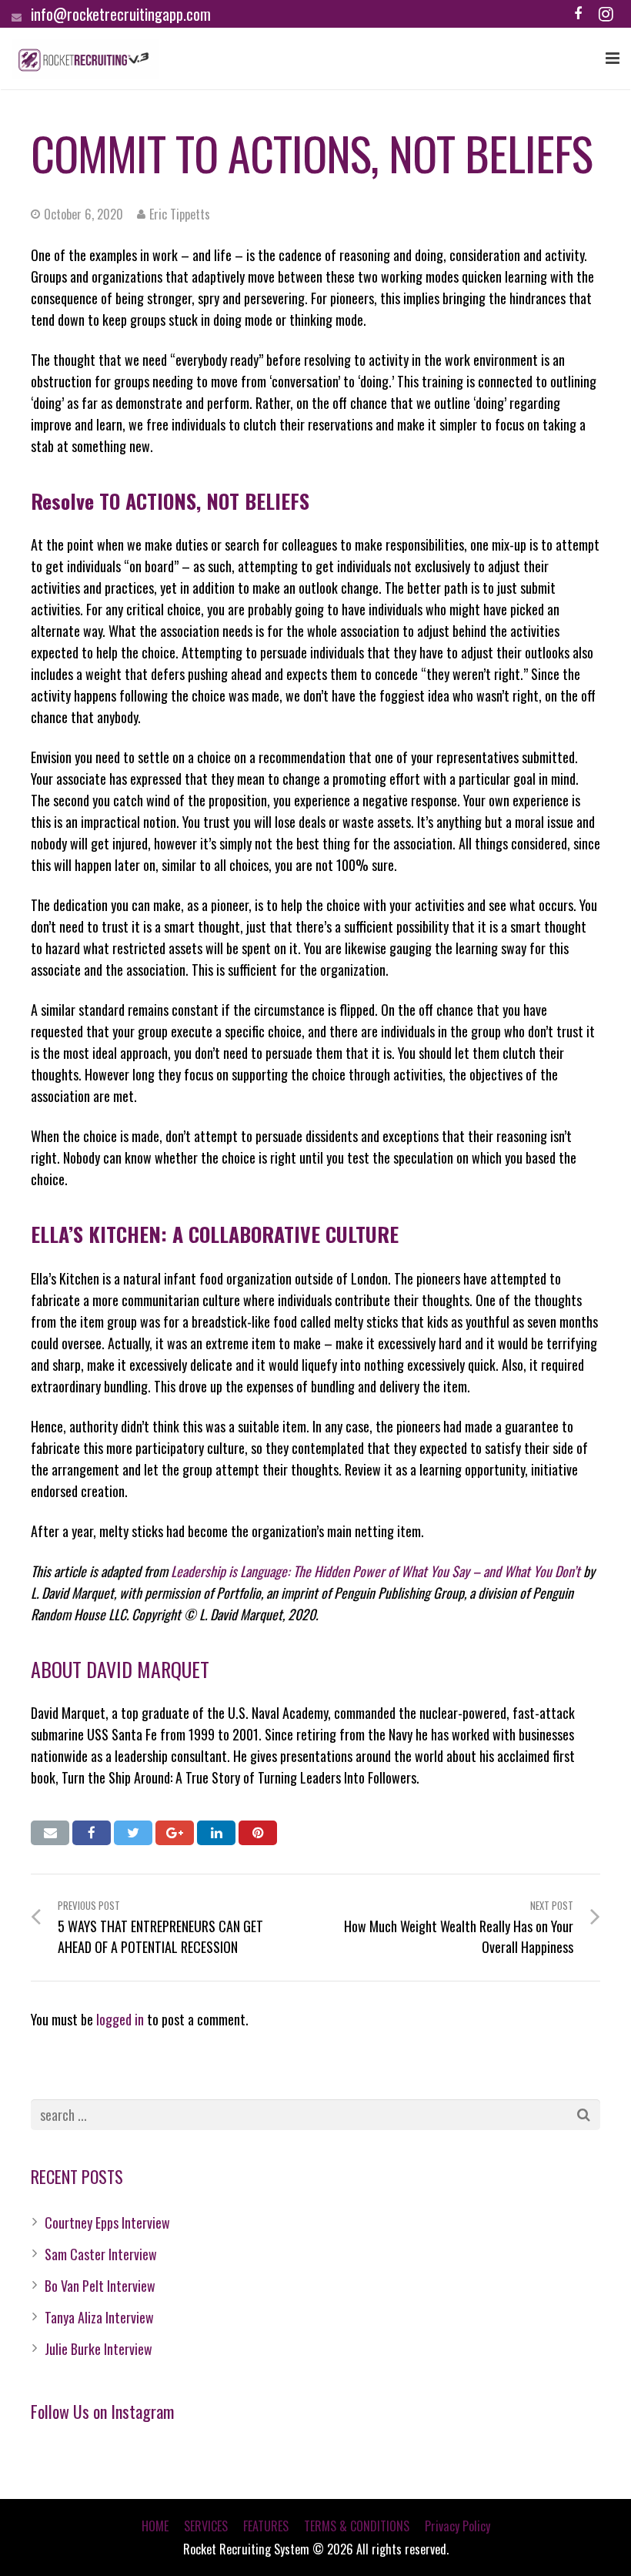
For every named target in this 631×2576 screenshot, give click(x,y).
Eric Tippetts (180, 214)
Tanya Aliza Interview (99, 2317)
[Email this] (50, 1833)
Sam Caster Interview (101, 2254)
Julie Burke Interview (98, 2349)
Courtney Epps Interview (107, 2223)
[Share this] (92, 1833)
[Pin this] (258, 1833)
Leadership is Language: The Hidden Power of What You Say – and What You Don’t (376, 1571)
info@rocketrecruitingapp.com (121, 14)
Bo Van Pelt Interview (100, 2286)
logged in (120, 2019)
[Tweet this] (133, 1833)
